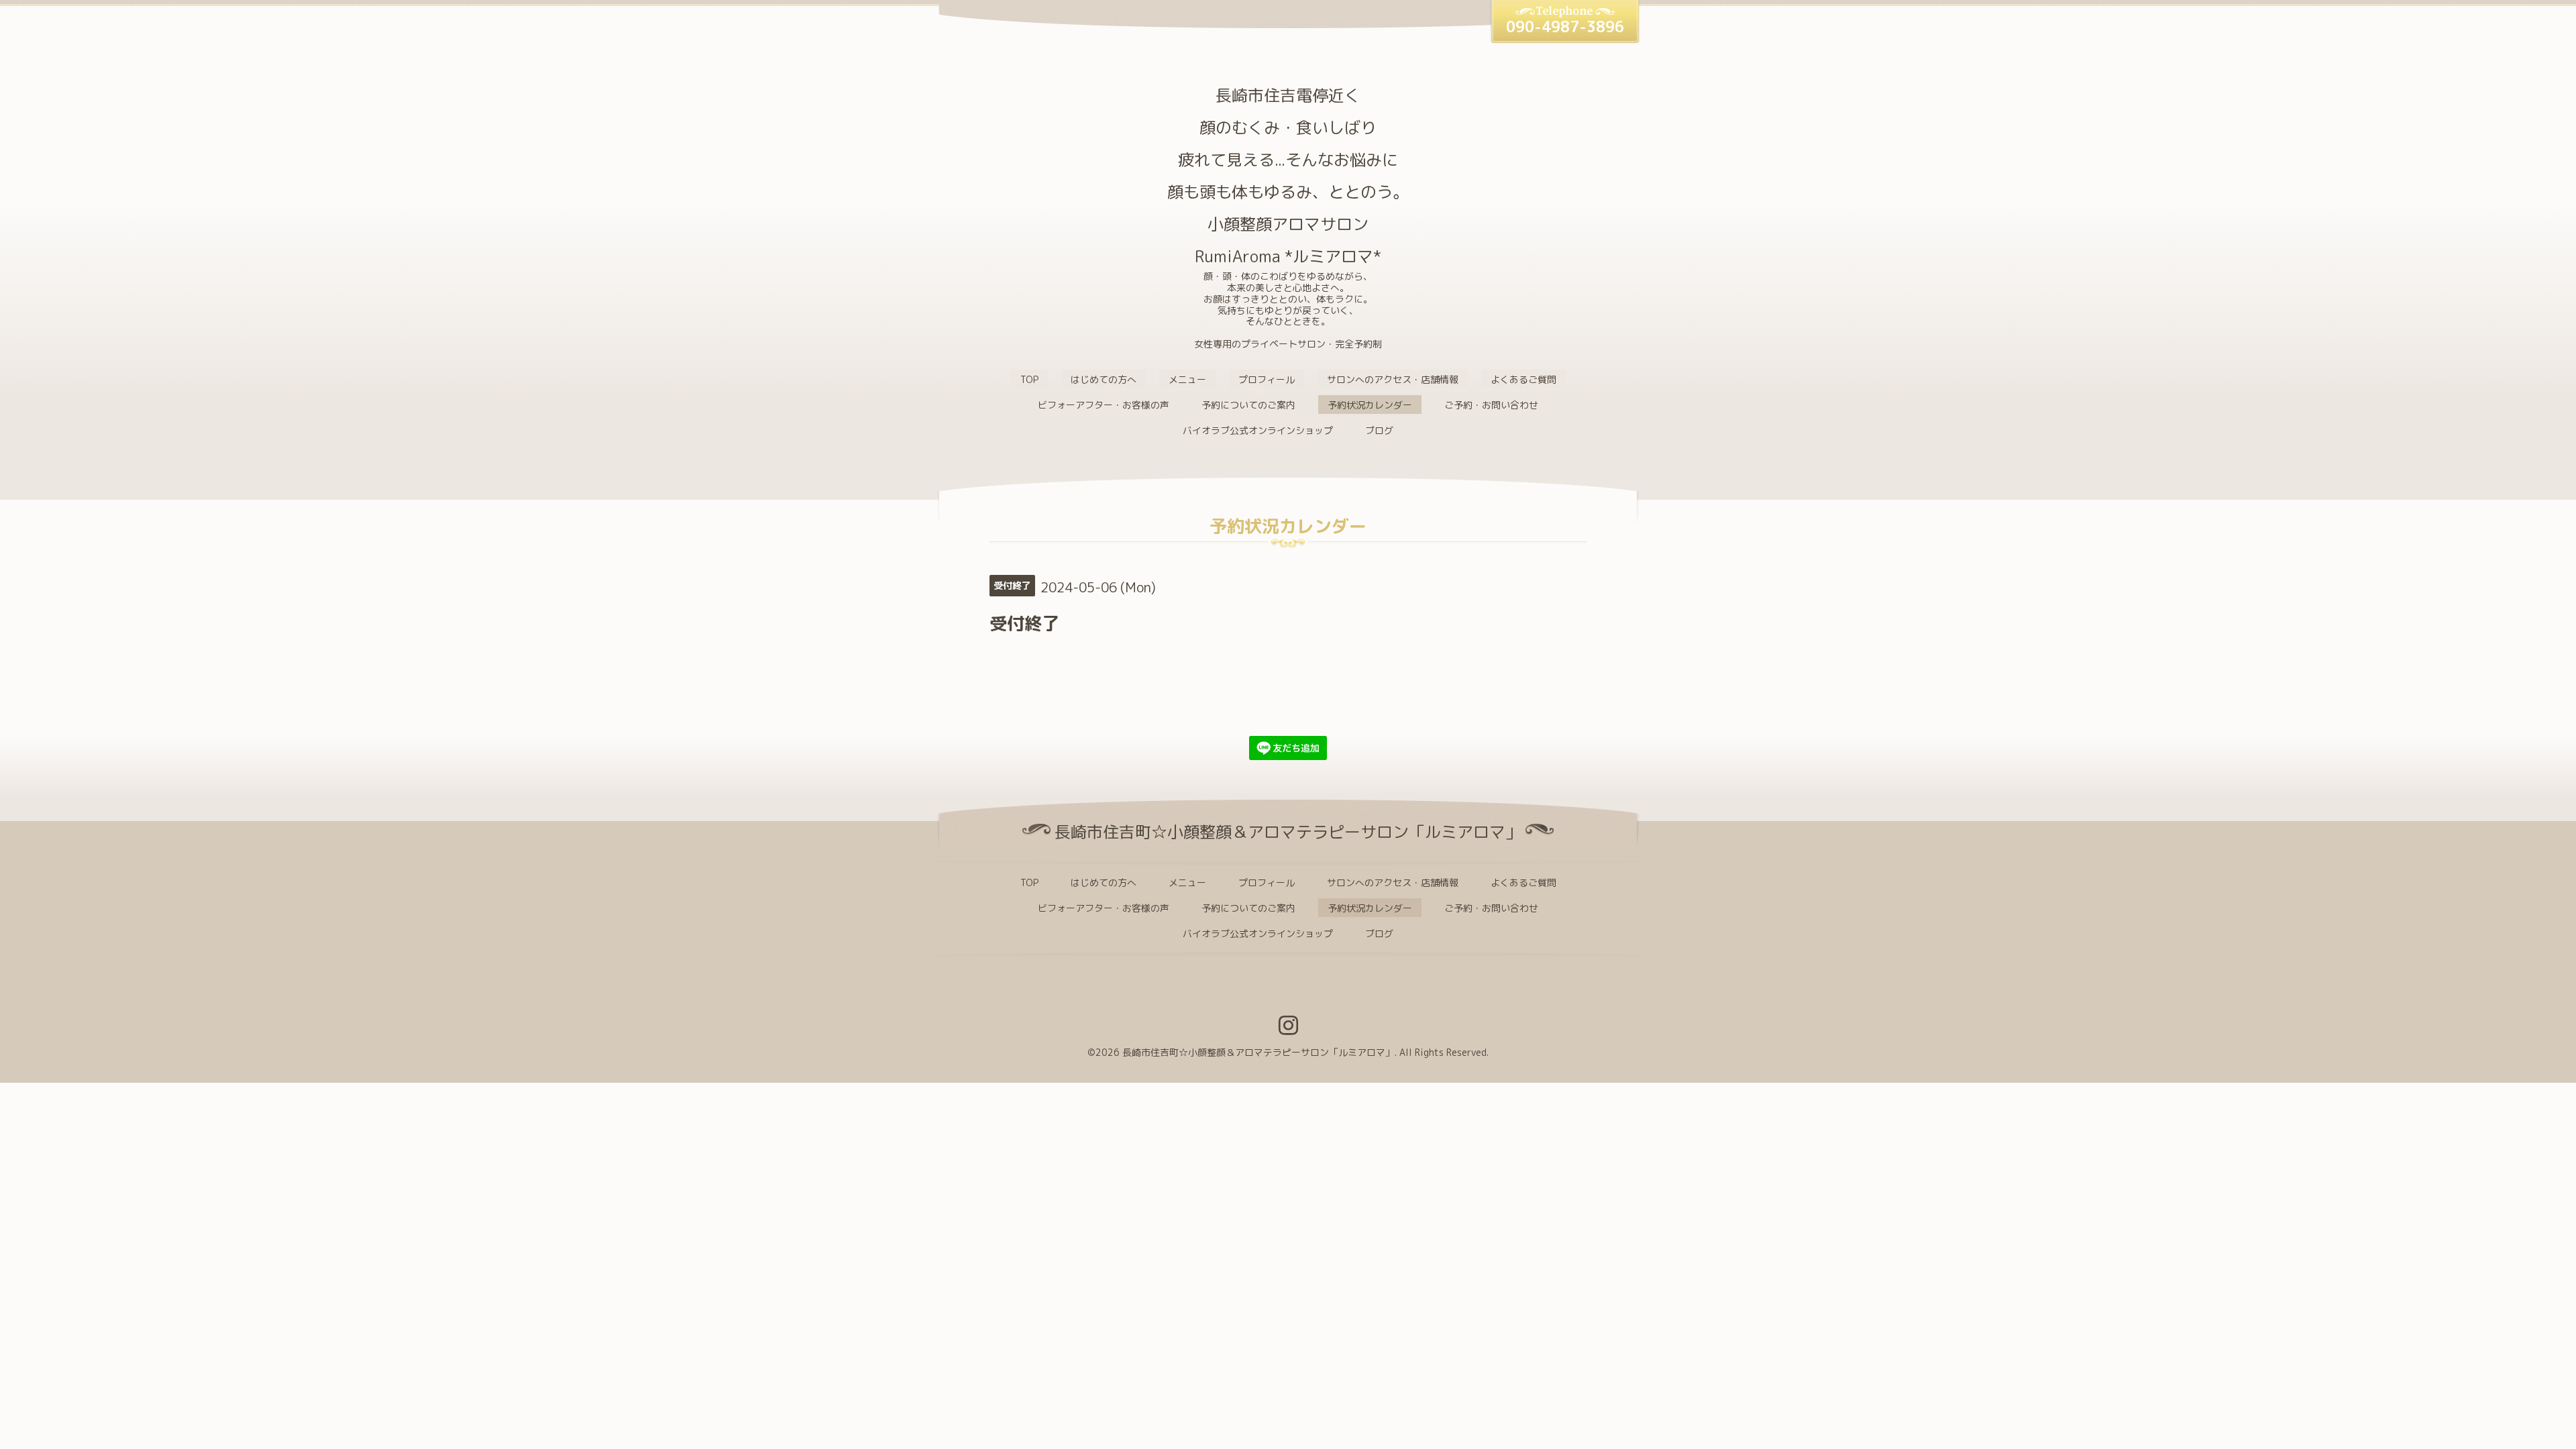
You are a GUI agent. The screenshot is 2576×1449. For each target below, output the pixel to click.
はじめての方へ (1104, 379)
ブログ (1379, 430)
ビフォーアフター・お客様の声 (1104, 405)
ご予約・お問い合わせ (1491, 405)
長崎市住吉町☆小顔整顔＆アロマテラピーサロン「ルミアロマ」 (1258, 1052)
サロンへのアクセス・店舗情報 (1393, 379)
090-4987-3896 (1565, 26)
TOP (1029, 379)
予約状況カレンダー (1370, 405)
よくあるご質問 (1523, 379)
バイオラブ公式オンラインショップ (1258, 430)
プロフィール (1267, 379)
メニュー (1187, 379)
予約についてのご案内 (1248, 405)
